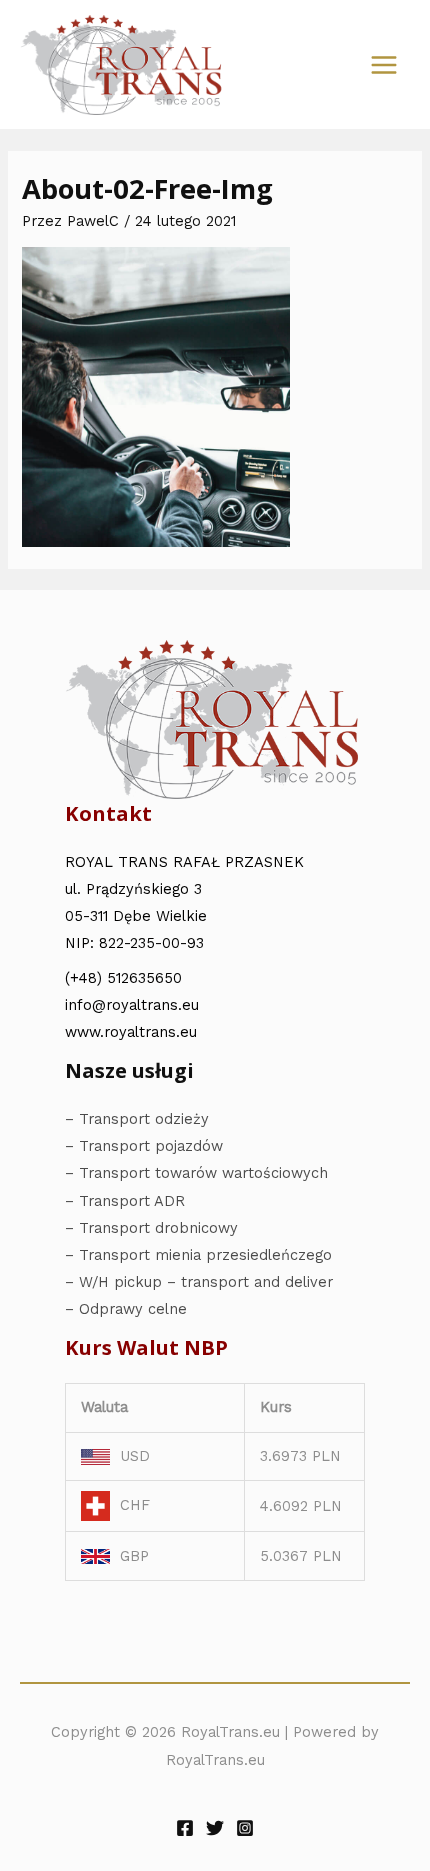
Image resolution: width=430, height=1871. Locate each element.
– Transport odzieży (137, 1119)
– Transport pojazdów (144, 1146)
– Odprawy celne (126, 1309)
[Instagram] (245, 1828)
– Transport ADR (125, 1201)
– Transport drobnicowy (151, 1228)
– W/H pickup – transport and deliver (199, 1282)
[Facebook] (185, 1828)
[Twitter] (215, 1828)
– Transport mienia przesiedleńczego (198, 1255)
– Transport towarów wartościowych (196, 1173)
